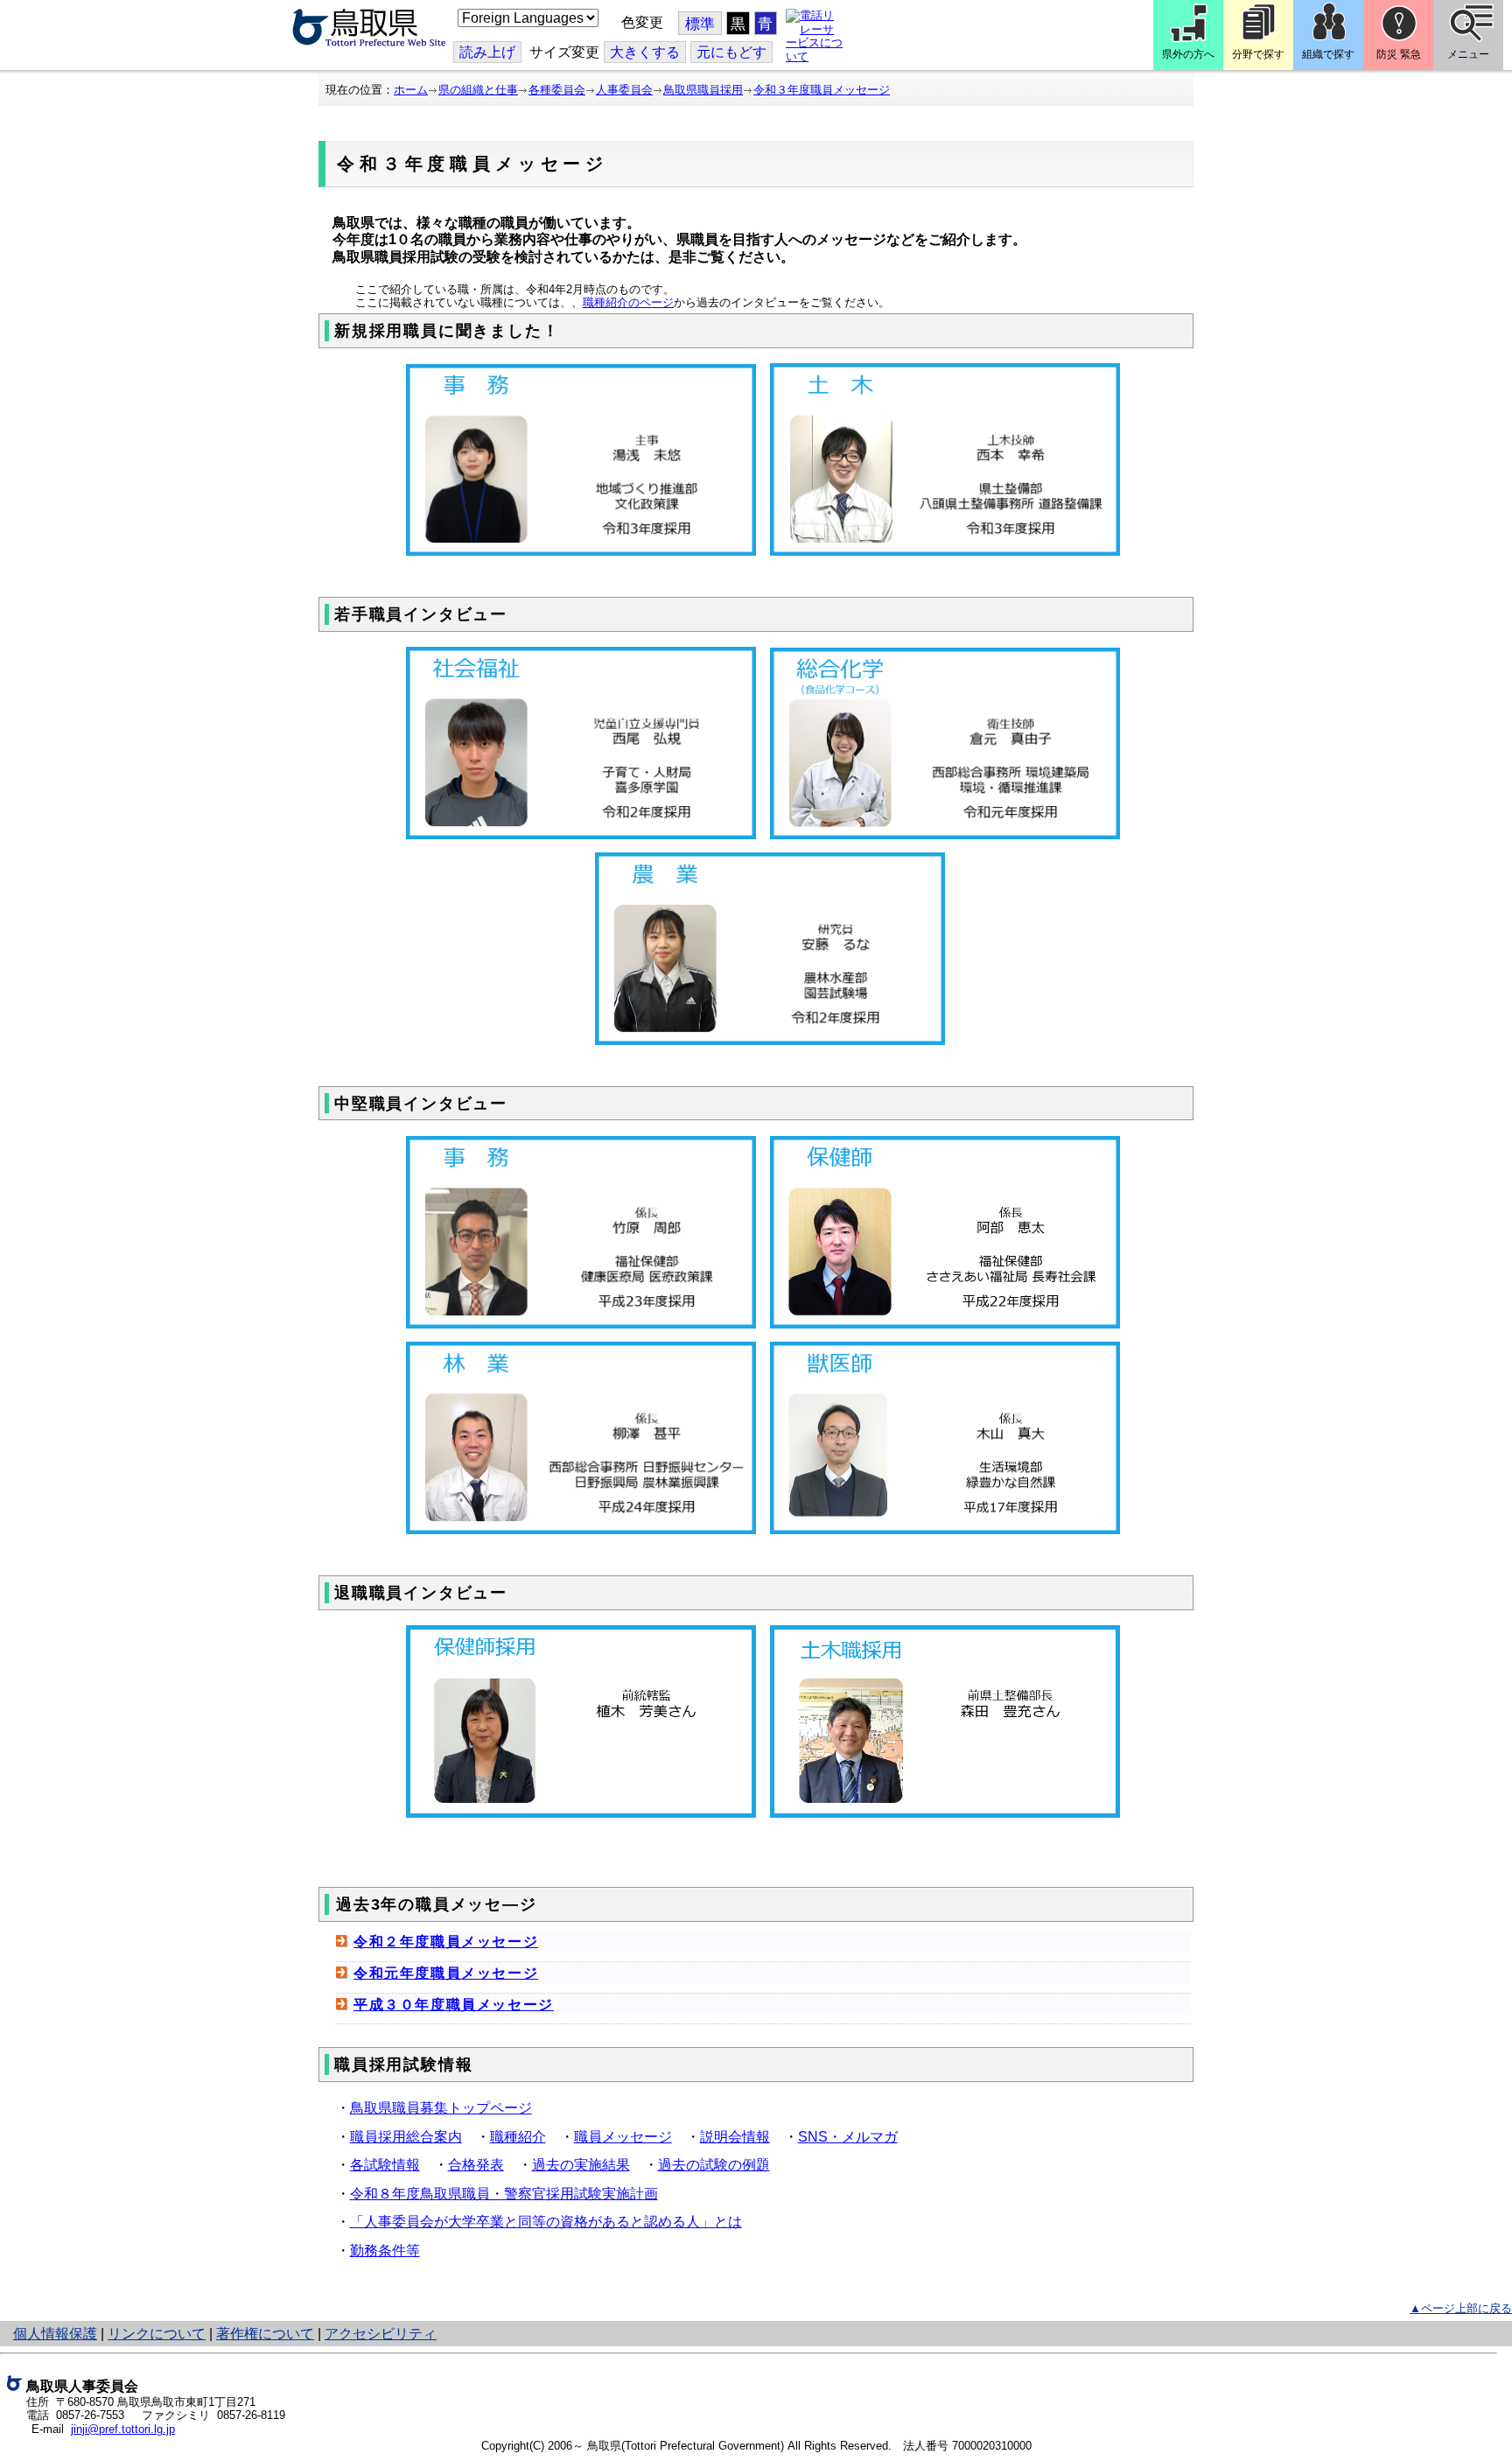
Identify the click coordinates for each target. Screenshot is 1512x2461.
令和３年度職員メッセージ (822, 90)
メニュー (1468, 54)
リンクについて (157, 2334)
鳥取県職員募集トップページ (441, 2108)
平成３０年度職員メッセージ (454, 2005)
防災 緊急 (1399, 54)
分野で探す (1258, 54)
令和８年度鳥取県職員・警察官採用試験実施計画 (504, 2194)
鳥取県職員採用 (703, 90)
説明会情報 (735, 2137)
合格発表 (476, 2165)
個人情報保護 (55, 2334)
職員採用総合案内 (406, 2137)
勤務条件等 (385, 2251)
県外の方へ (1188, 54)
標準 (700, 24)
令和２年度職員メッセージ (446, 1942)
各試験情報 (385, 2165)
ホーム (411, 90)
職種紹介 (518, 2137)
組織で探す (1328, 54)
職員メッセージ (623, 2137)
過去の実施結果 (581, 2165)
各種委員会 (557, 90)
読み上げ (487, 52)
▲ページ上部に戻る (1461, 2308)
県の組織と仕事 (478, 90)
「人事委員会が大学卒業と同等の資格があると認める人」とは (546, 2222)
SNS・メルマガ (848, 2137)
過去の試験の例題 (714, 2165)
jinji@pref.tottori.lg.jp (123, 2429)
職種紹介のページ (628, 302)
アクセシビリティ (381, 2334)
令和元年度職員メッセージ (446, 1973)
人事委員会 (624, 90)
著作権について (265, 2334)
